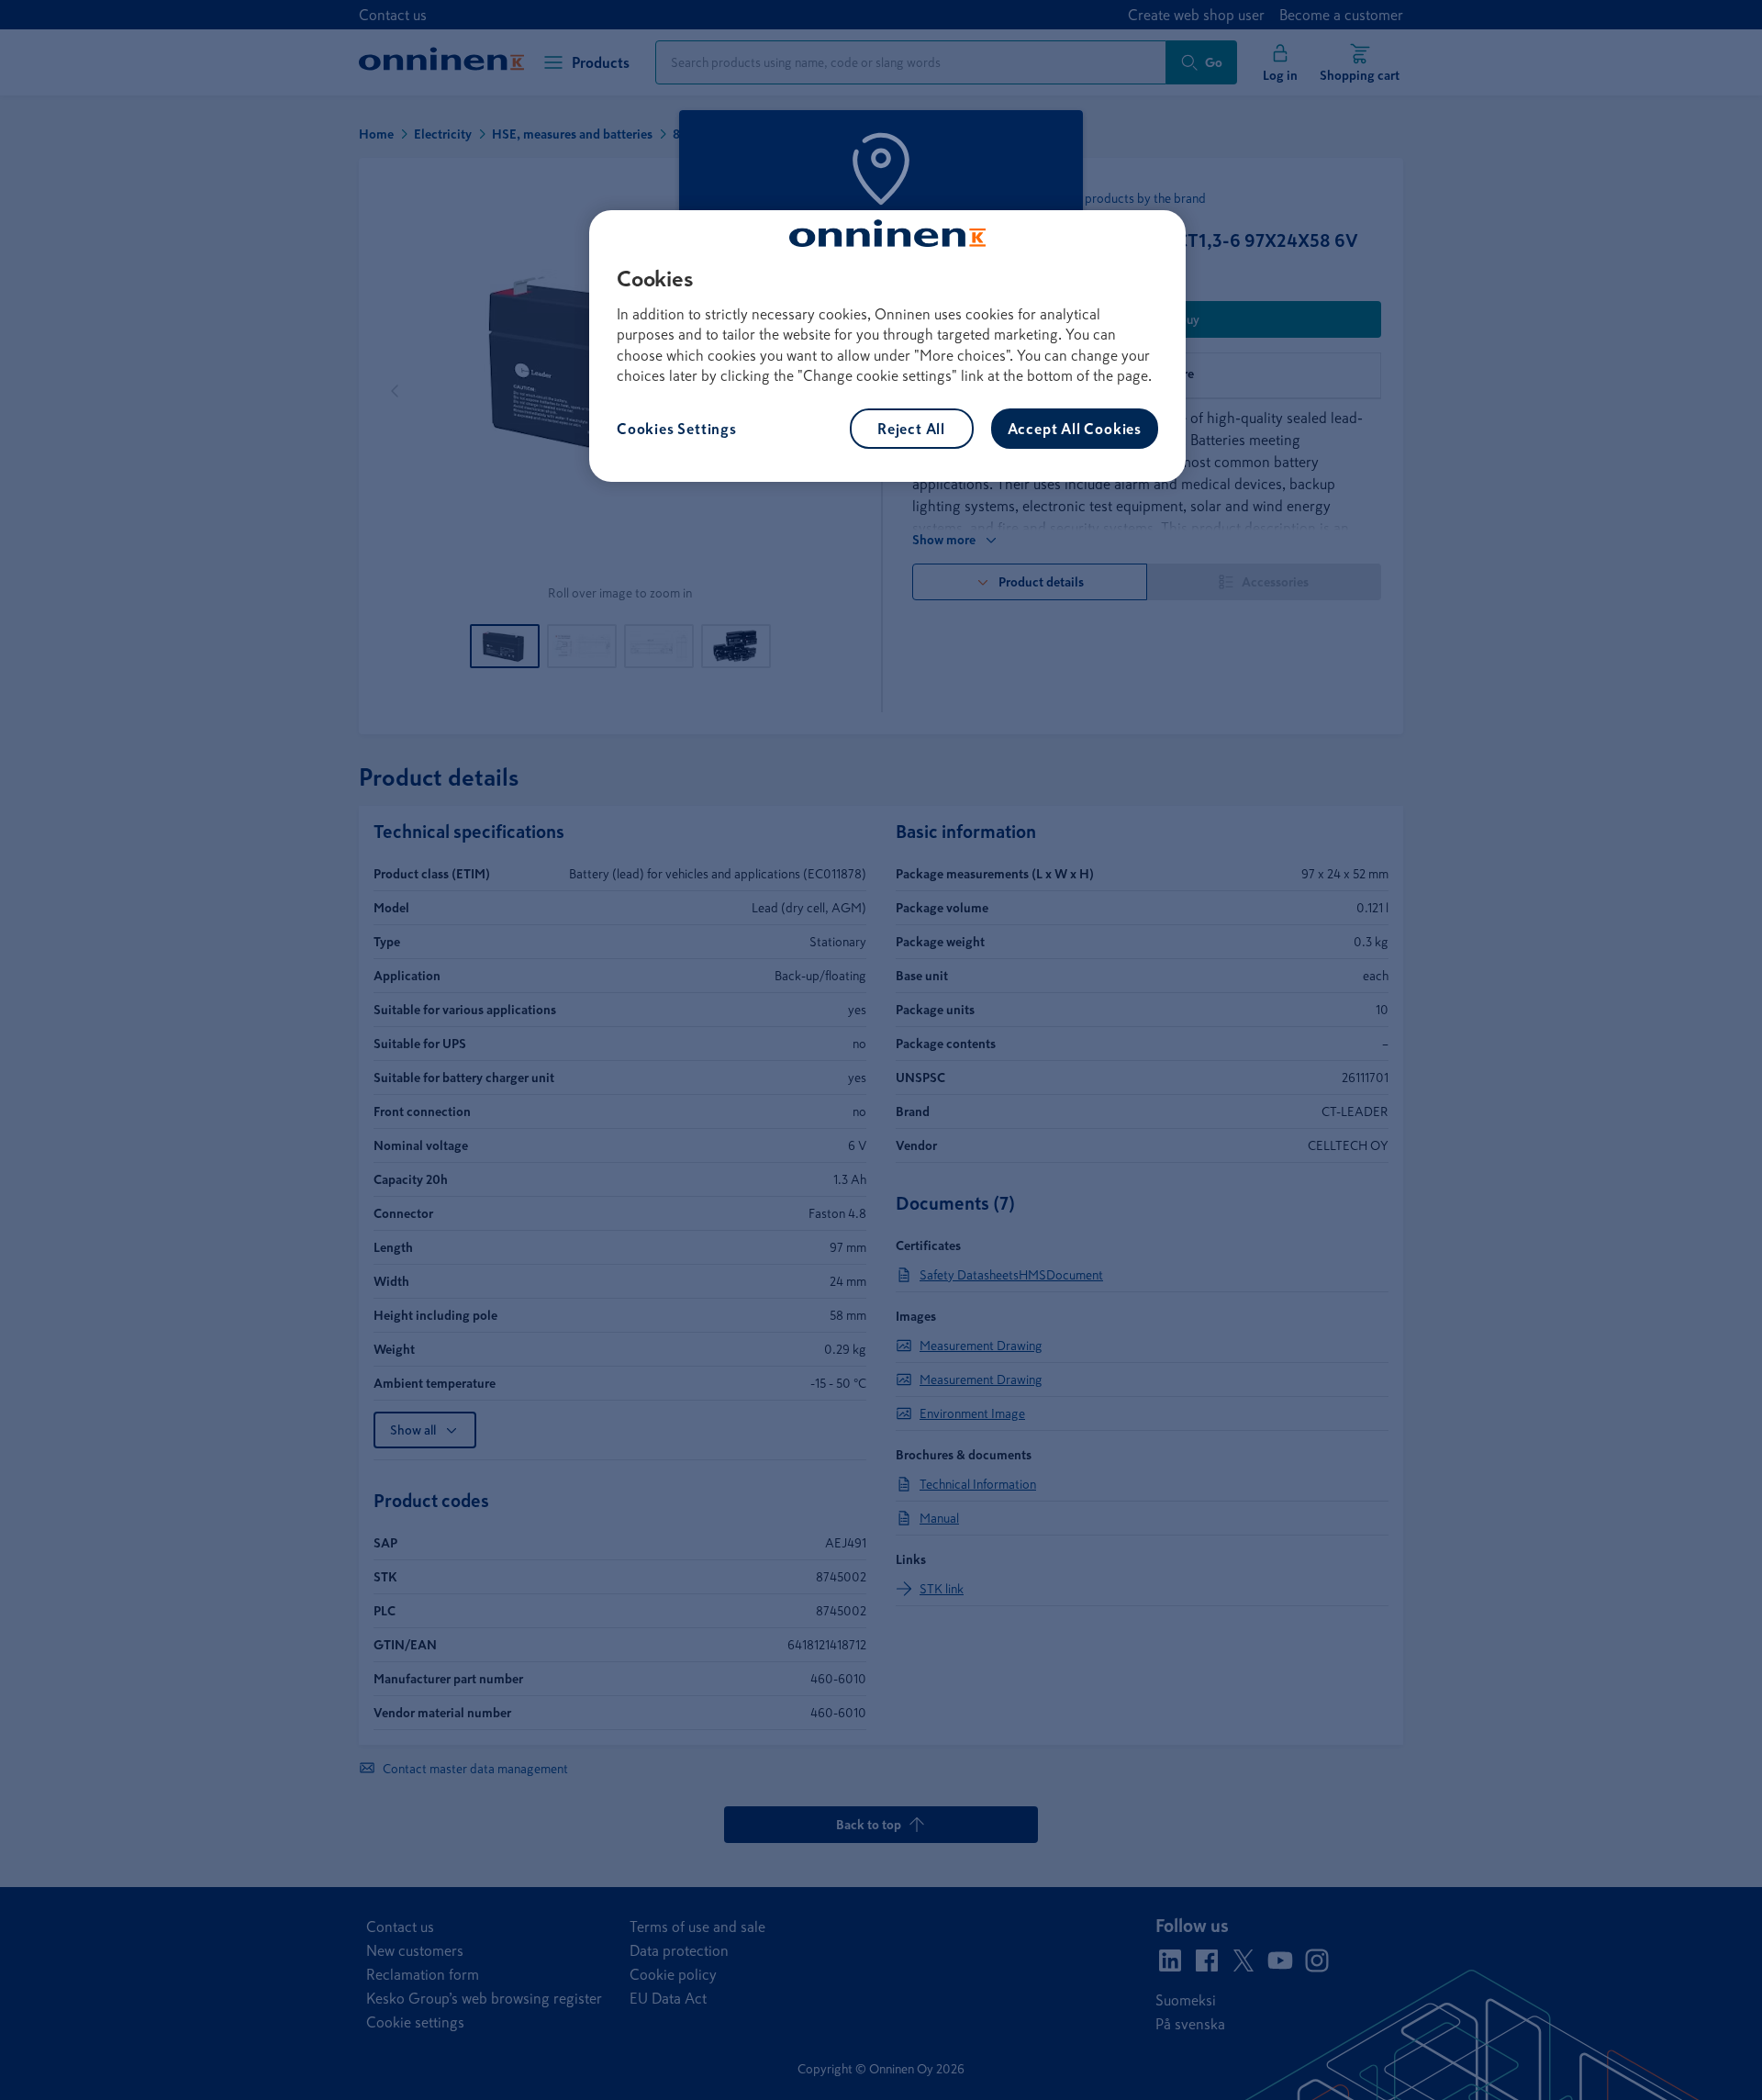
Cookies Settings (677, 429)
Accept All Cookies (1075, 429)
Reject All (911, 429)
